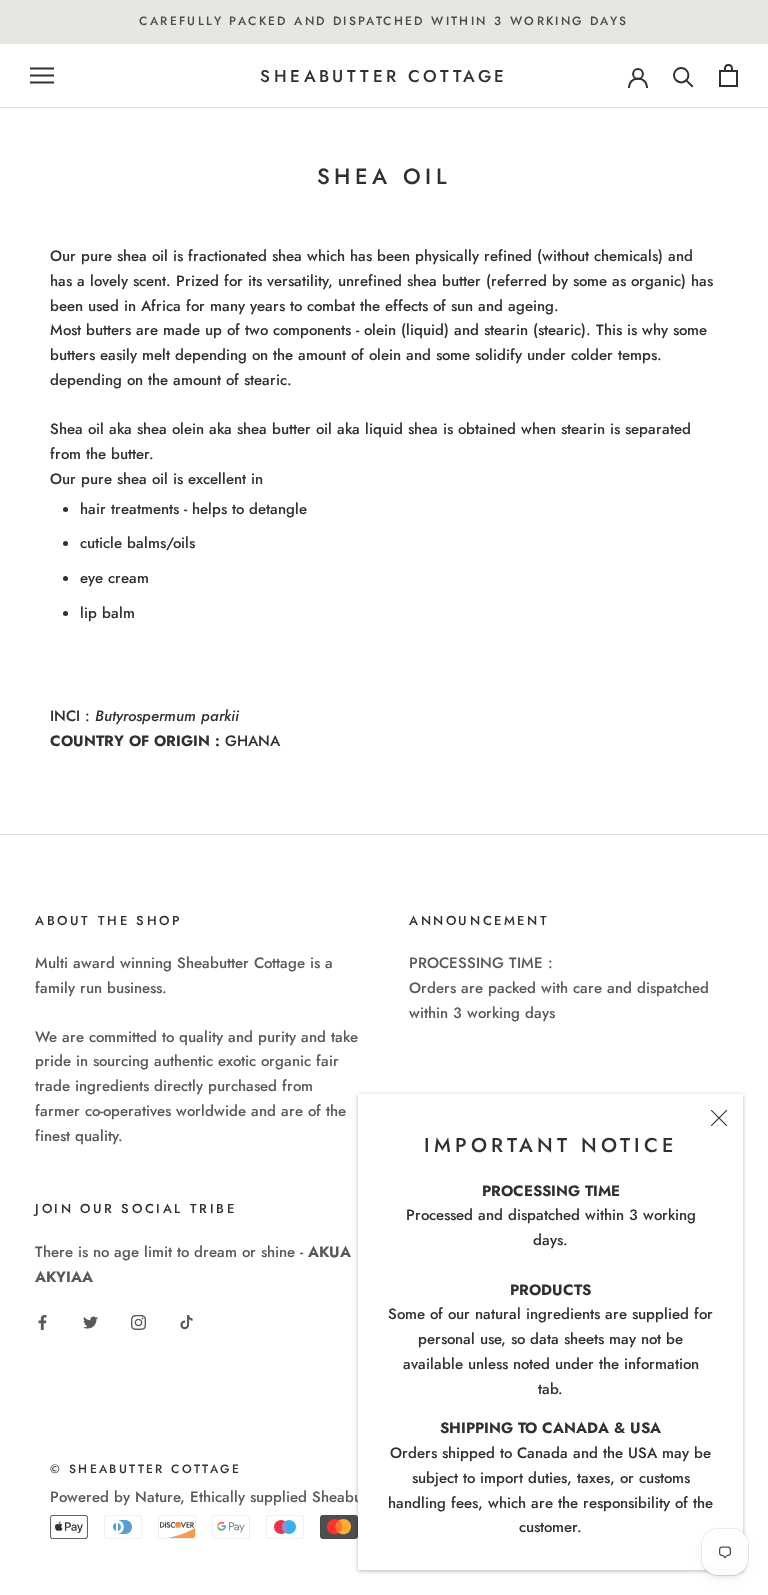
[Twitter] (90, 1321)
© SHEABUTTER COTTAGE (145, 1469)
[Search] (683, 75)
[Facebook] (42, 1321)
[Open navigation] (42, 75)
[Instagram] (138, 1321)
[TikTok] (186, 1321)
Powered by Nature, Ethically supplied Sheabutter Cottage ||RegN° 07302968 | (316, 1497)
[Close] (719, 1118)
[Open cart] (728, 75)
